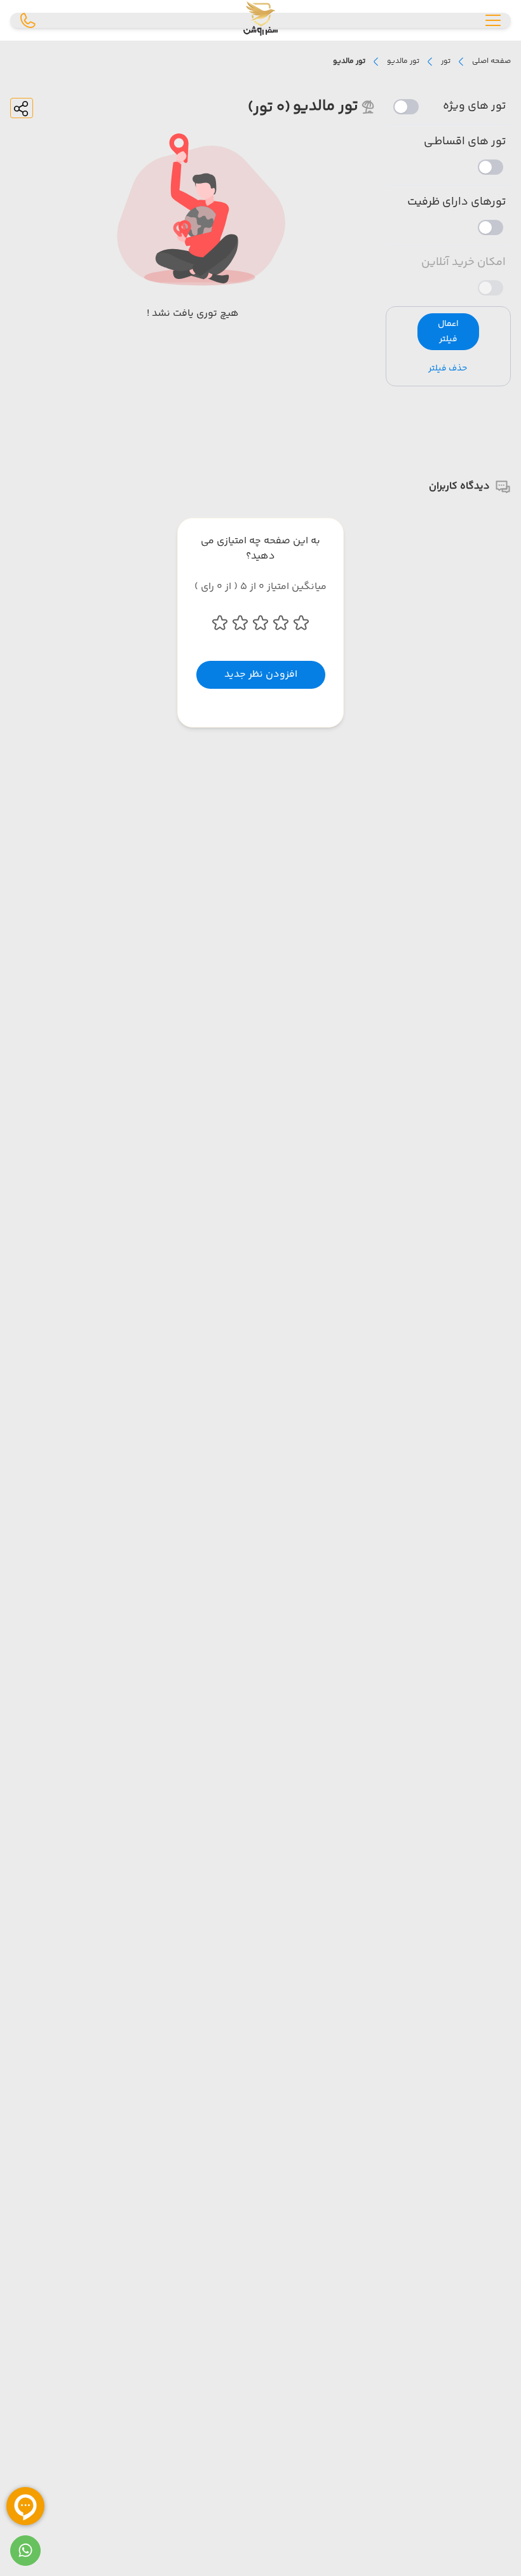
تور (446, 62)
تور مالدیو (403, 62)
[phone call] (28, 20)
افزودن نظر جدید (261, 675)
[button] (449, 332)
